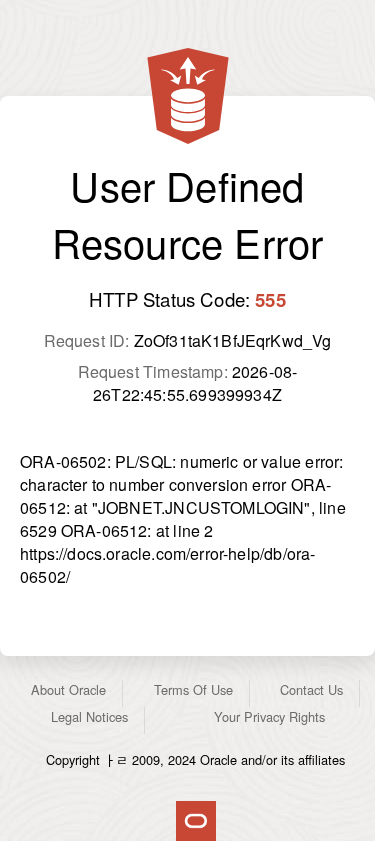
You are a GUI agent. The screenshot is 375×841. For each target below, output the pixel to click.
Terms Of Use (193, 689)
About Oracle (68, 689)
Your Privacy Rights (269, 716)
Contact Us (311, 689)
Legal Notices (89, 716)
